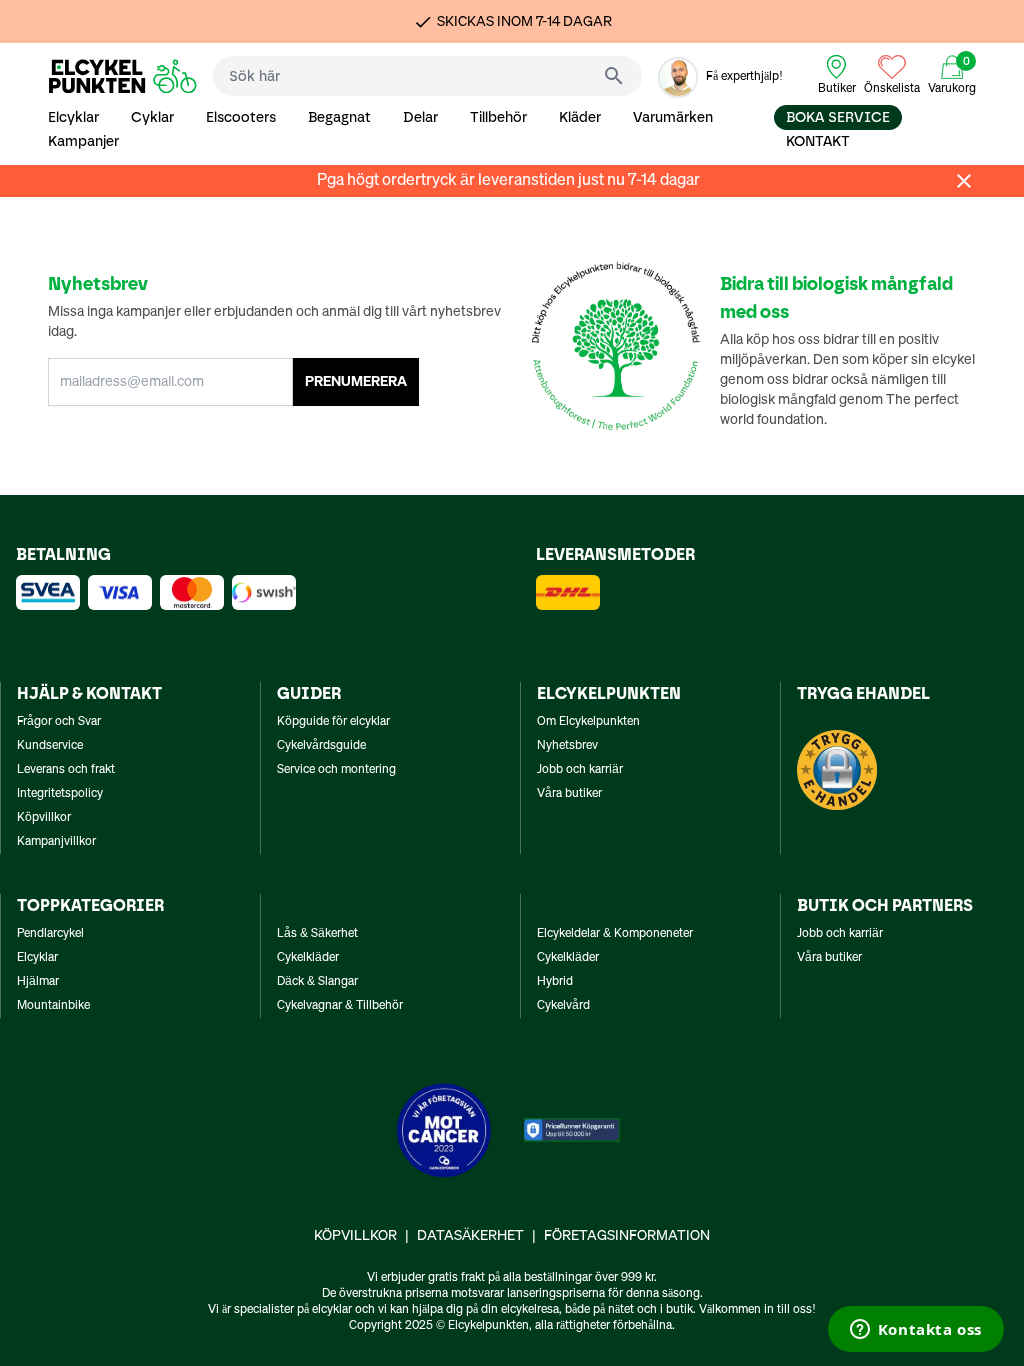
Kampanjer (83, 141)
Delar (420, 117)
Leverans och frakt (66, 770)
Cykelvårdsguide (321, 746)
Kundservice (50, 746)
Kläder (580, 117)
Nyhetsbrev (567, 746)
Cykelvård (563, 1006)
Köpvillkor (44, 818)
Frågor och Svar (59, 722)
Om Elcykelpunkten (588, 722)
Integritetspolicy (60, 794)
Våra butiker (569, 794)
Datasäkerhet (470, 1236)
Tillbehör (498, 117)
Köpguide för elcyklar (333, 722)
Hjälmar (38, 982)
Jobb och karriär (580, 770)
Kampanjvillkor (56, 842)
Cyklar (152, 117)
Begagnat (339, 117)
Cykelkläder (308, 958)
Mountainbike (53, 1006)
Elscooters (241, 117)
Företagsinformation (627, 1236)
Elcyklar (73, 117)
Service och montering (336, 770)
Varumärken (673, 117)
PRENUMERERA (356, 382)
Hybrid (555, 982)
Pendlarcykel (50, 934)
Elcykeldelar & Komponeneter (615, 934)
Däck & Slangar (317, 982)
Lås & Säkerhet (317, 934)
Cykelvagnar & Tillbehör (340, 1006)
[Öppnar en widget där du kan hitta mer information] (915, 1331)
